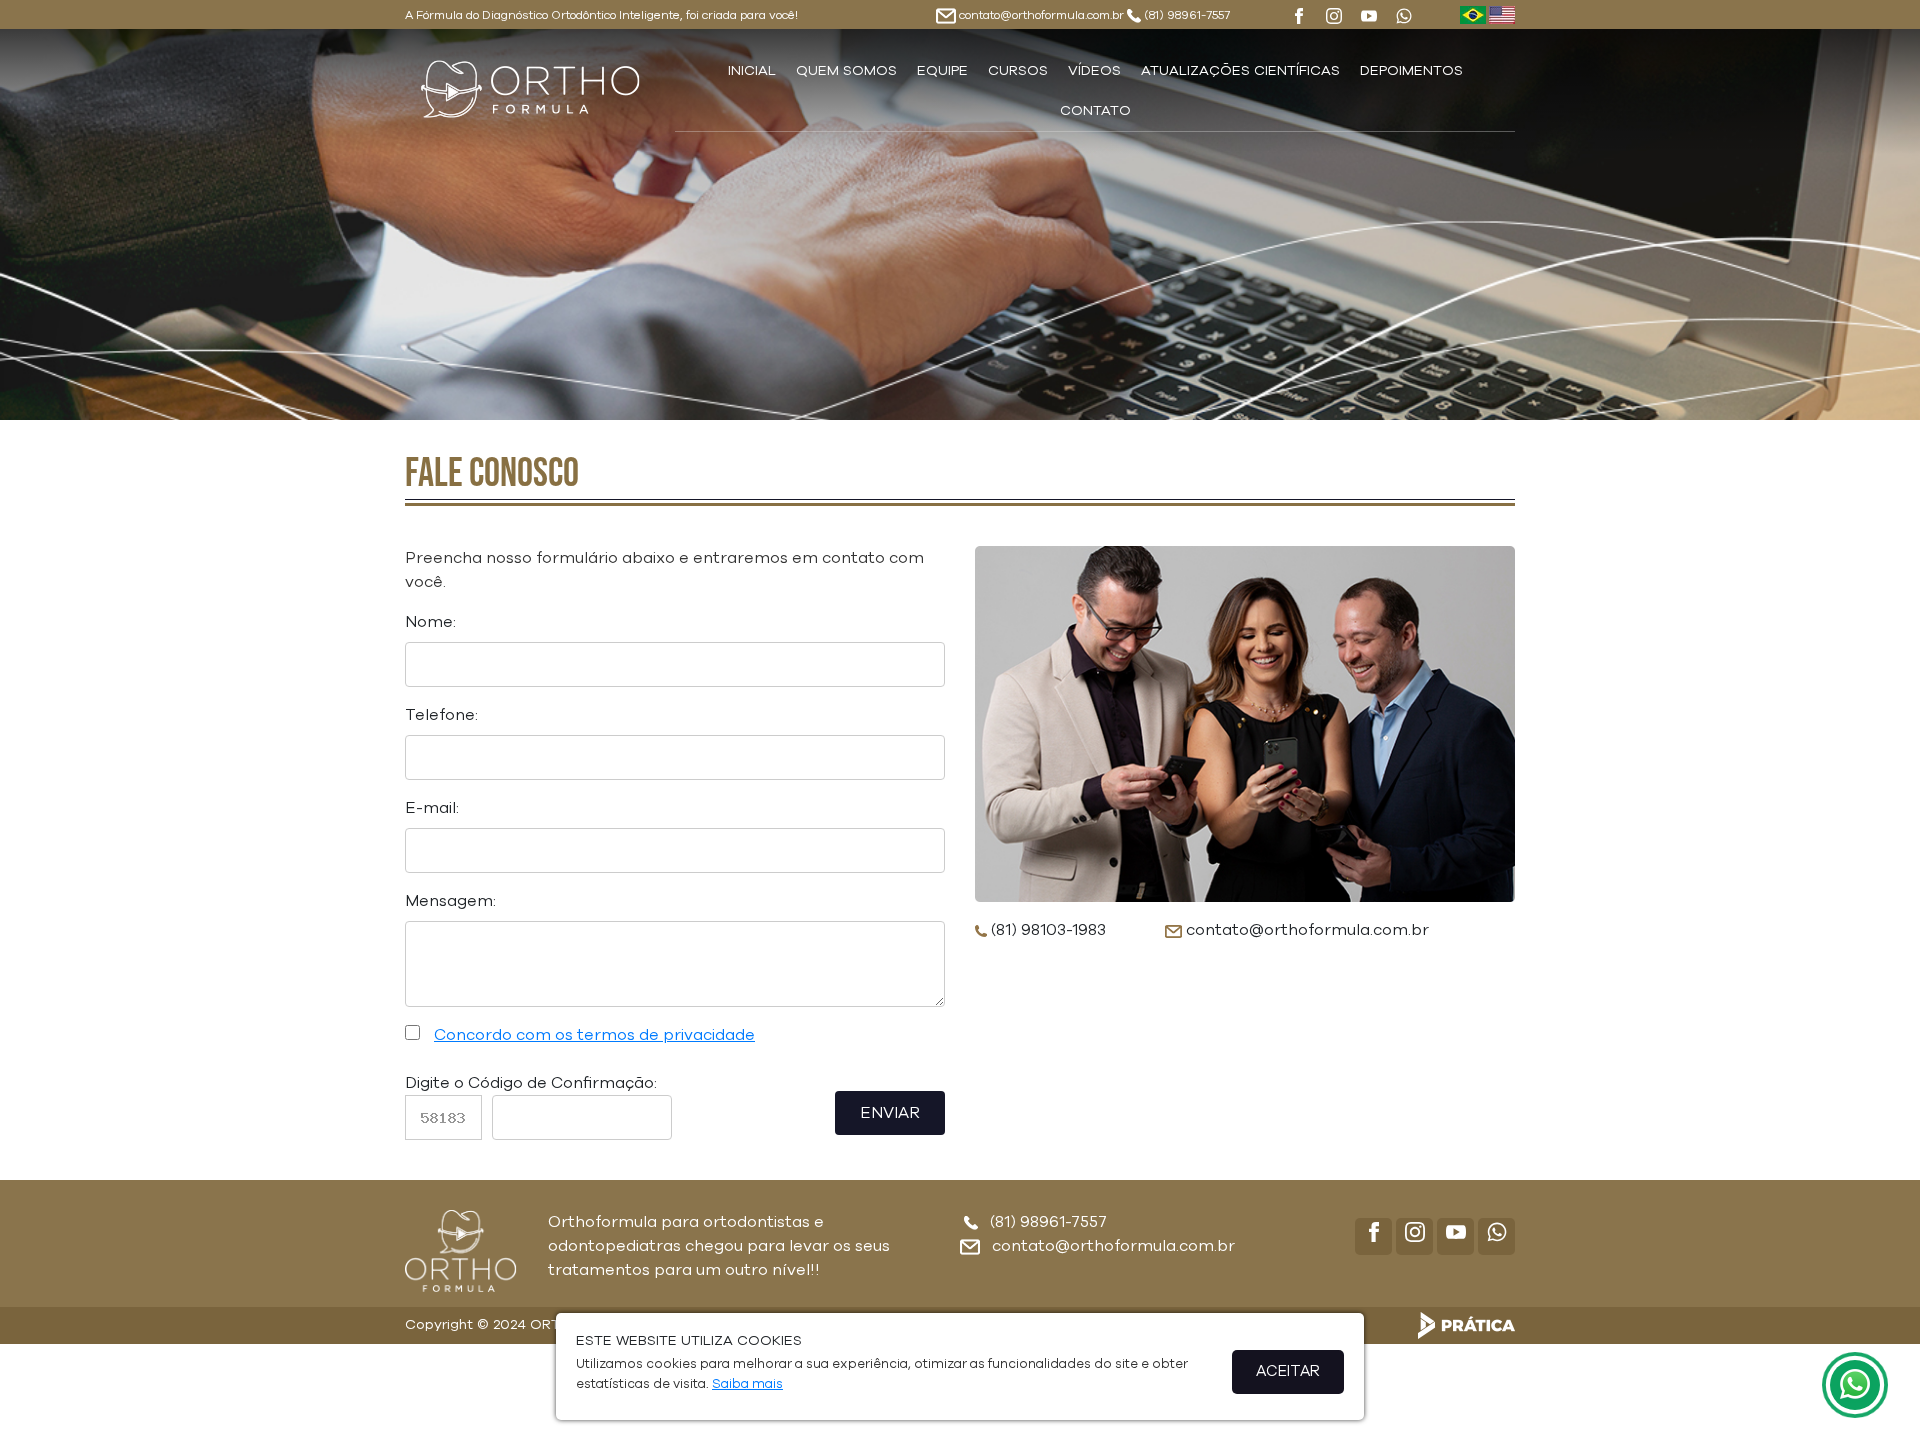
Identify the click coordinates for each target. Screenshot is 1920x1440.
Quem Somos (846, 71)
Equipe (942, 71)
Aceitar (1288, 1371)
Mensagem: (450, 901)
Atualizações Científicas (1240, 71)
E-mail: (432, 808)
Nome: (430, 622)
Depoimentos (1411, 71)
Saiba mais (747, 1384)
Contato (1095, 111)
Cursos (1018, 71)
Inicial (752, 71)
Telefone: (441, 715)
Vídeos (1094, 71)
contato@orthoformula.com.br (1041, 15)
